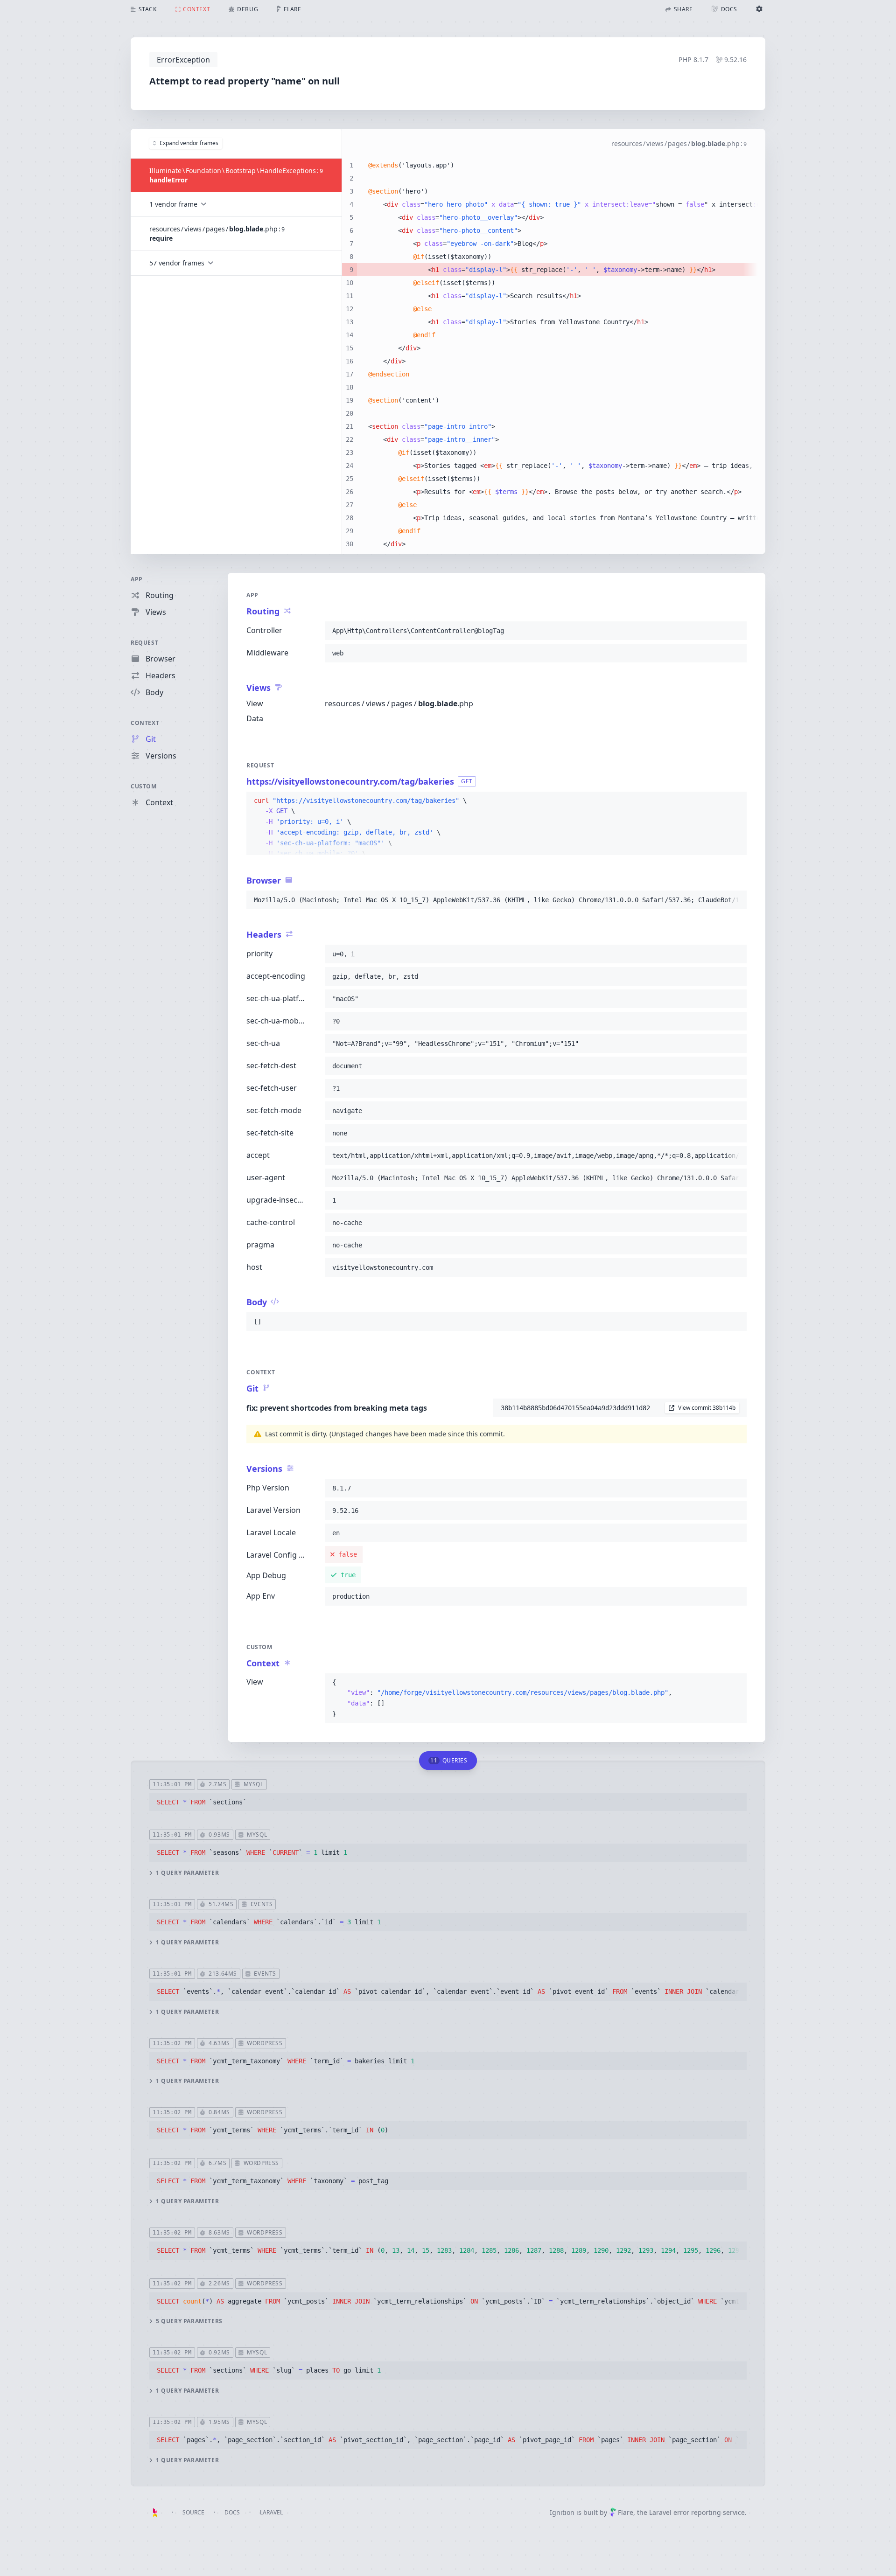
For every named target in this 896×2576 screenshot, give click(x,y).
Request (144, 643)
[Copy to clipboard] (735, 631)
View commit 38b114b (707, 1408)
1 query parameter (187, 1873)
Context (145, 723)
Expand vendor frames (189, 143)
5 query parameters (189, 2321)
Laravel (271, 2512)
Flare (626, 2512)
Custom (144, 786)
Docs (232, 2512)
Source (193, 2512)
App (137, 579)
